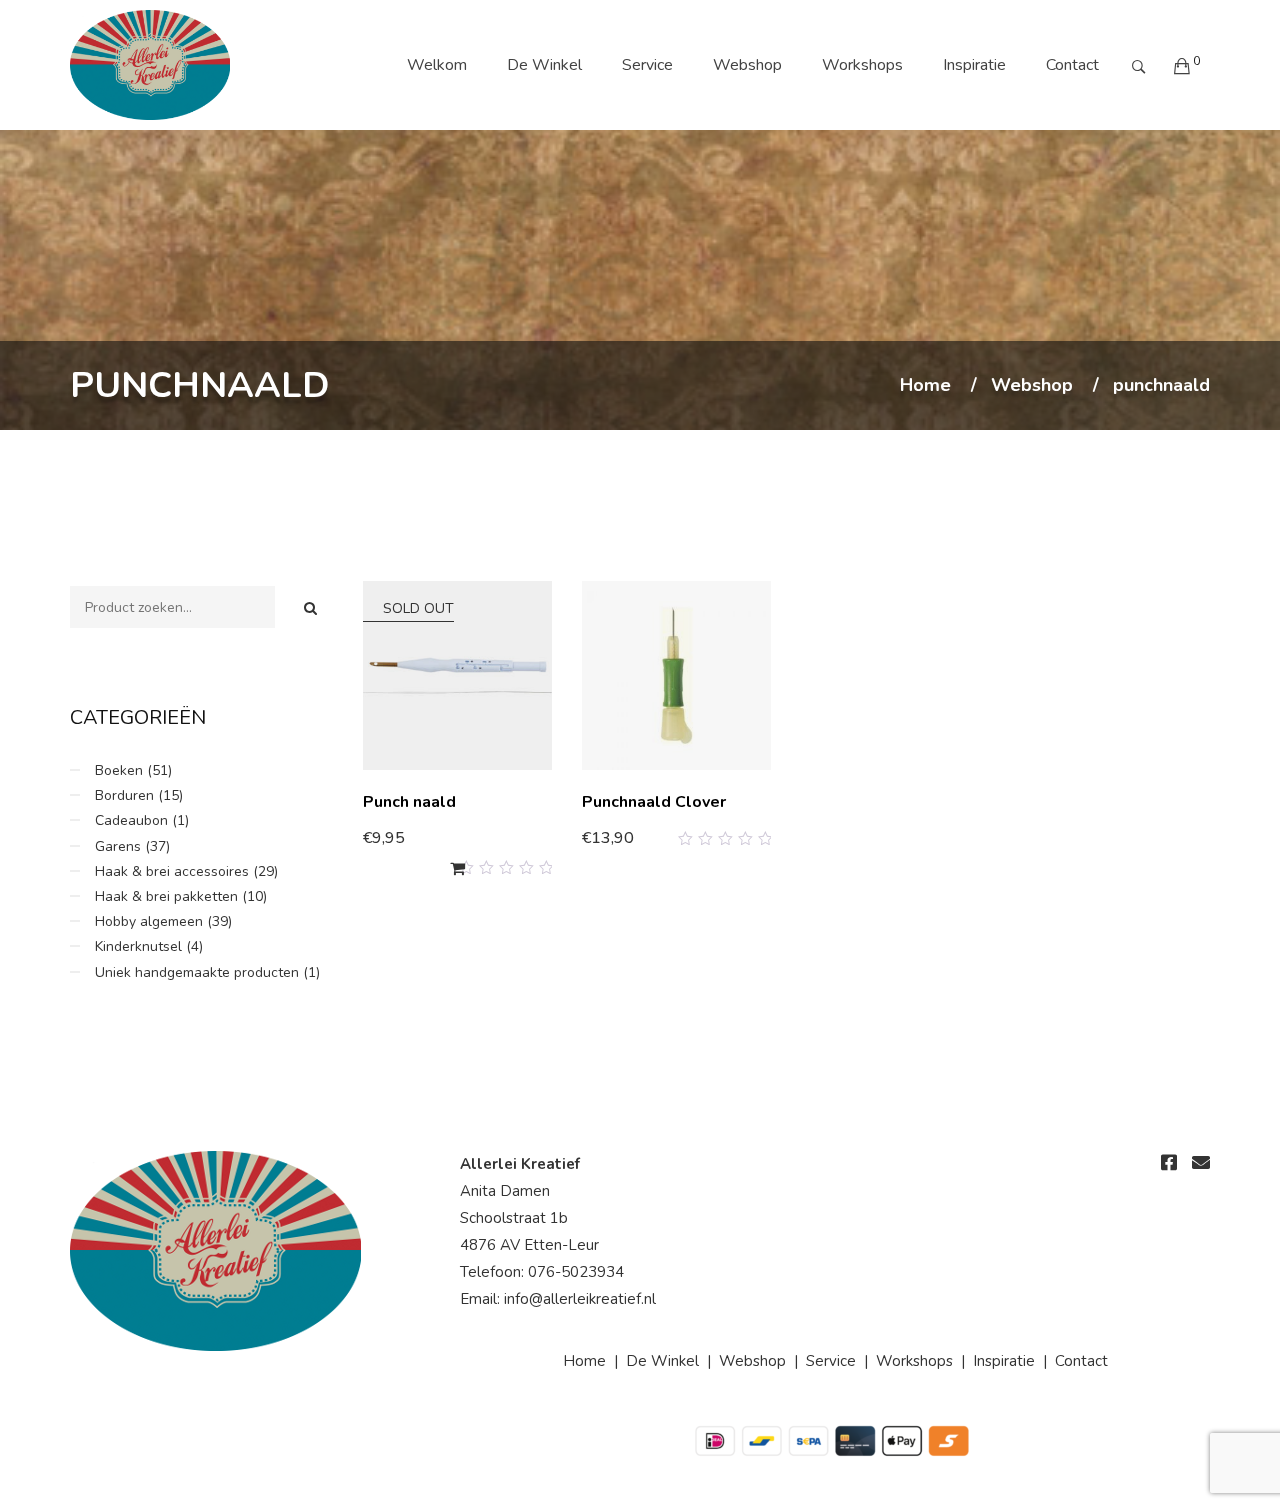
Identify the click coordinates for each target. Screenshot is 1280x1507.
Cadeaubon (131, 820)
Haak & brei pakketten (166, 896)
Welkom (437, 65)
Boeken (119, 770)
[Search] (310, 608)
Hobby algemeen (149, 921)
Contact (1072, 65)
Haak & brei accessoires (172, 871)
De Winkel (544, 65)
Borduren (124, 795)
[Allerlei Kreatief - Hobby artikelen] (150, 65)
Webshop (747, 65)
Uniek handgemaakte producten (197, 972)
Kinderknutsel (138, 946)
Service (647, 65)
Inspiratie (974, 65)
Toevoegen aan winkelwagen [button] (681, 830)
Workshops (862, 65)
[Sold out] (457, 868)
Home (925, 386)
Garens (118, 846)
